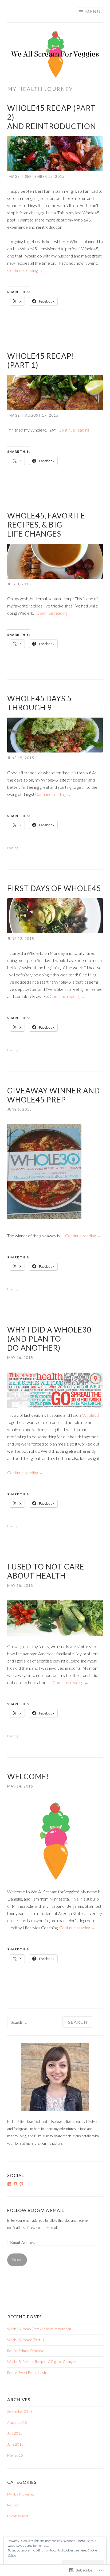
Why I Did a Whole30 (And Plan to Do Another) (49, 1339)
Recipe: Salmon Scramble (26, 2351)
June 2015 (15, 2444)
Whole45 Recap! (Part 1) (26, 2340)
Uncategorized (18, 2516)
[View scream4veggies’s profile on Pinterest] (21, 2184)
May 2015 (15, 2455)
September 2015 (20, 2412)
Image (13, 176)
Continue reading (25, 270)
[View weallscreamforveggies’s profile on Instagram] (15, 2184)
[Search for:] (35, 2022)
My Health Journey (21, 2494)
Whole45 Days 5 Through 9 (39, 703)
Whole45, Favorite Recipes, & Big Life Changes (46, 525)
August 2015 (17, 2422)
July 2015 (15, 2433)
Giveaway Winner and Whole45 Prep (54, 1095)
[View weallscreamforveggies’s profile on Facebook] (9, 2184)
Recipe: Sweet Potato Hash (27, 2373)
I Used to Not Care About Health (46, 1571)
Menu (93, 11)
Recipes (13, 2505)
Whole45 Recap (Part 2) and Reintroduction (39, 2329)
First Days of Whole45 (54, 888)
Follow (17, 2260)
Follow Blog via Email (36, 2210)
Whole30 (91, 1415)
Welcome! (28, 1776)
